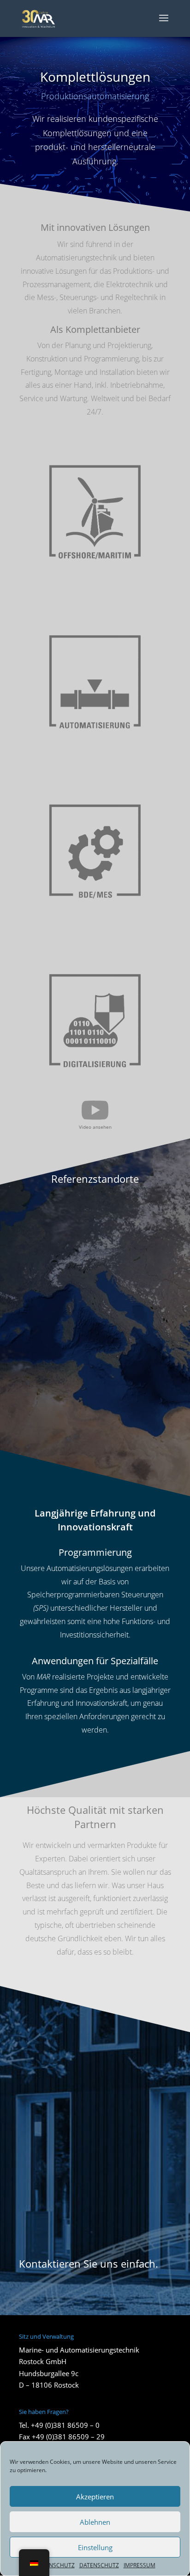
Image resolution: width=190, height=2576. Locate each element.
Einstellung (95, 2547)
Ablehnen (95, 2522)
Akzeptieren (95, 2497)
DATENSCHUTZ (55, 2565)
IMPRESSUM (140, 2565)
